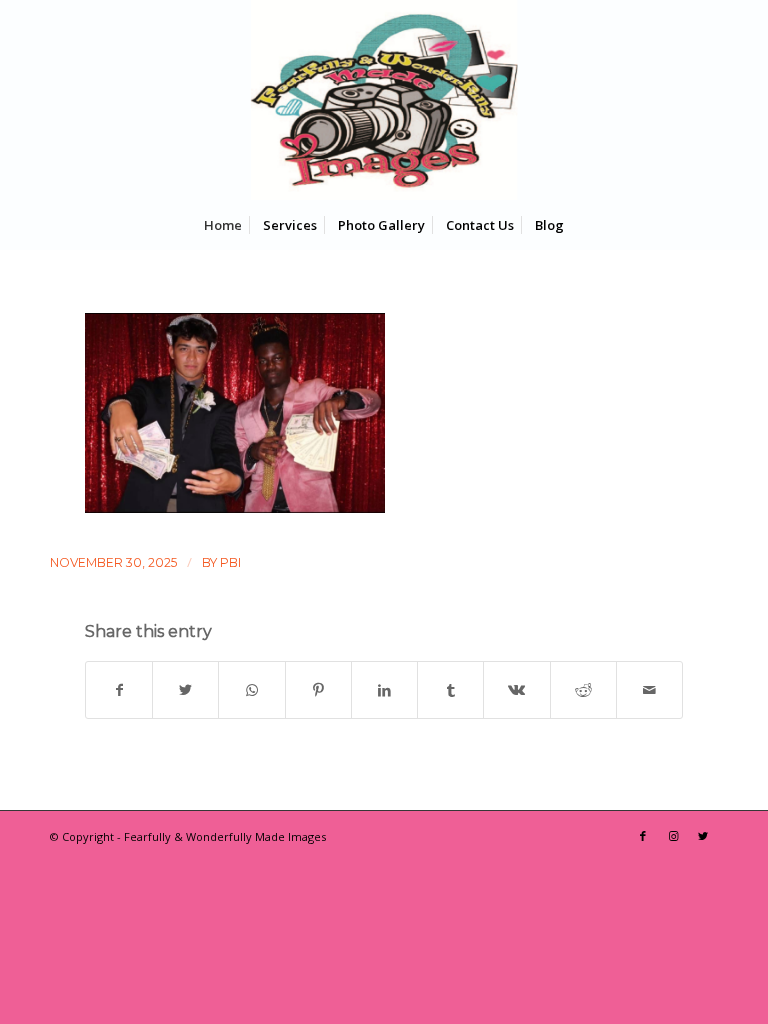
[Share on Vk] (516, 690)
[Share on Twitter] (185, 690)
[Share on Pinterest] (318, 690)
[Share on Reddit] (583, 690)
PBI (230, 562)
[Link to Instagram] (673, 836)
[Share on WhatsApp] (251, 690)
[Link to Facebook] (643, 836)
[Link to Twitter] (703, 836)
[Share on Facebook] (119, 690)
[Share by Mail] (649, 690)
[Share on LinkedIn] (384, 690)
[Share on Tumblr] (450, 690)
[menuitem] (223, 225)
